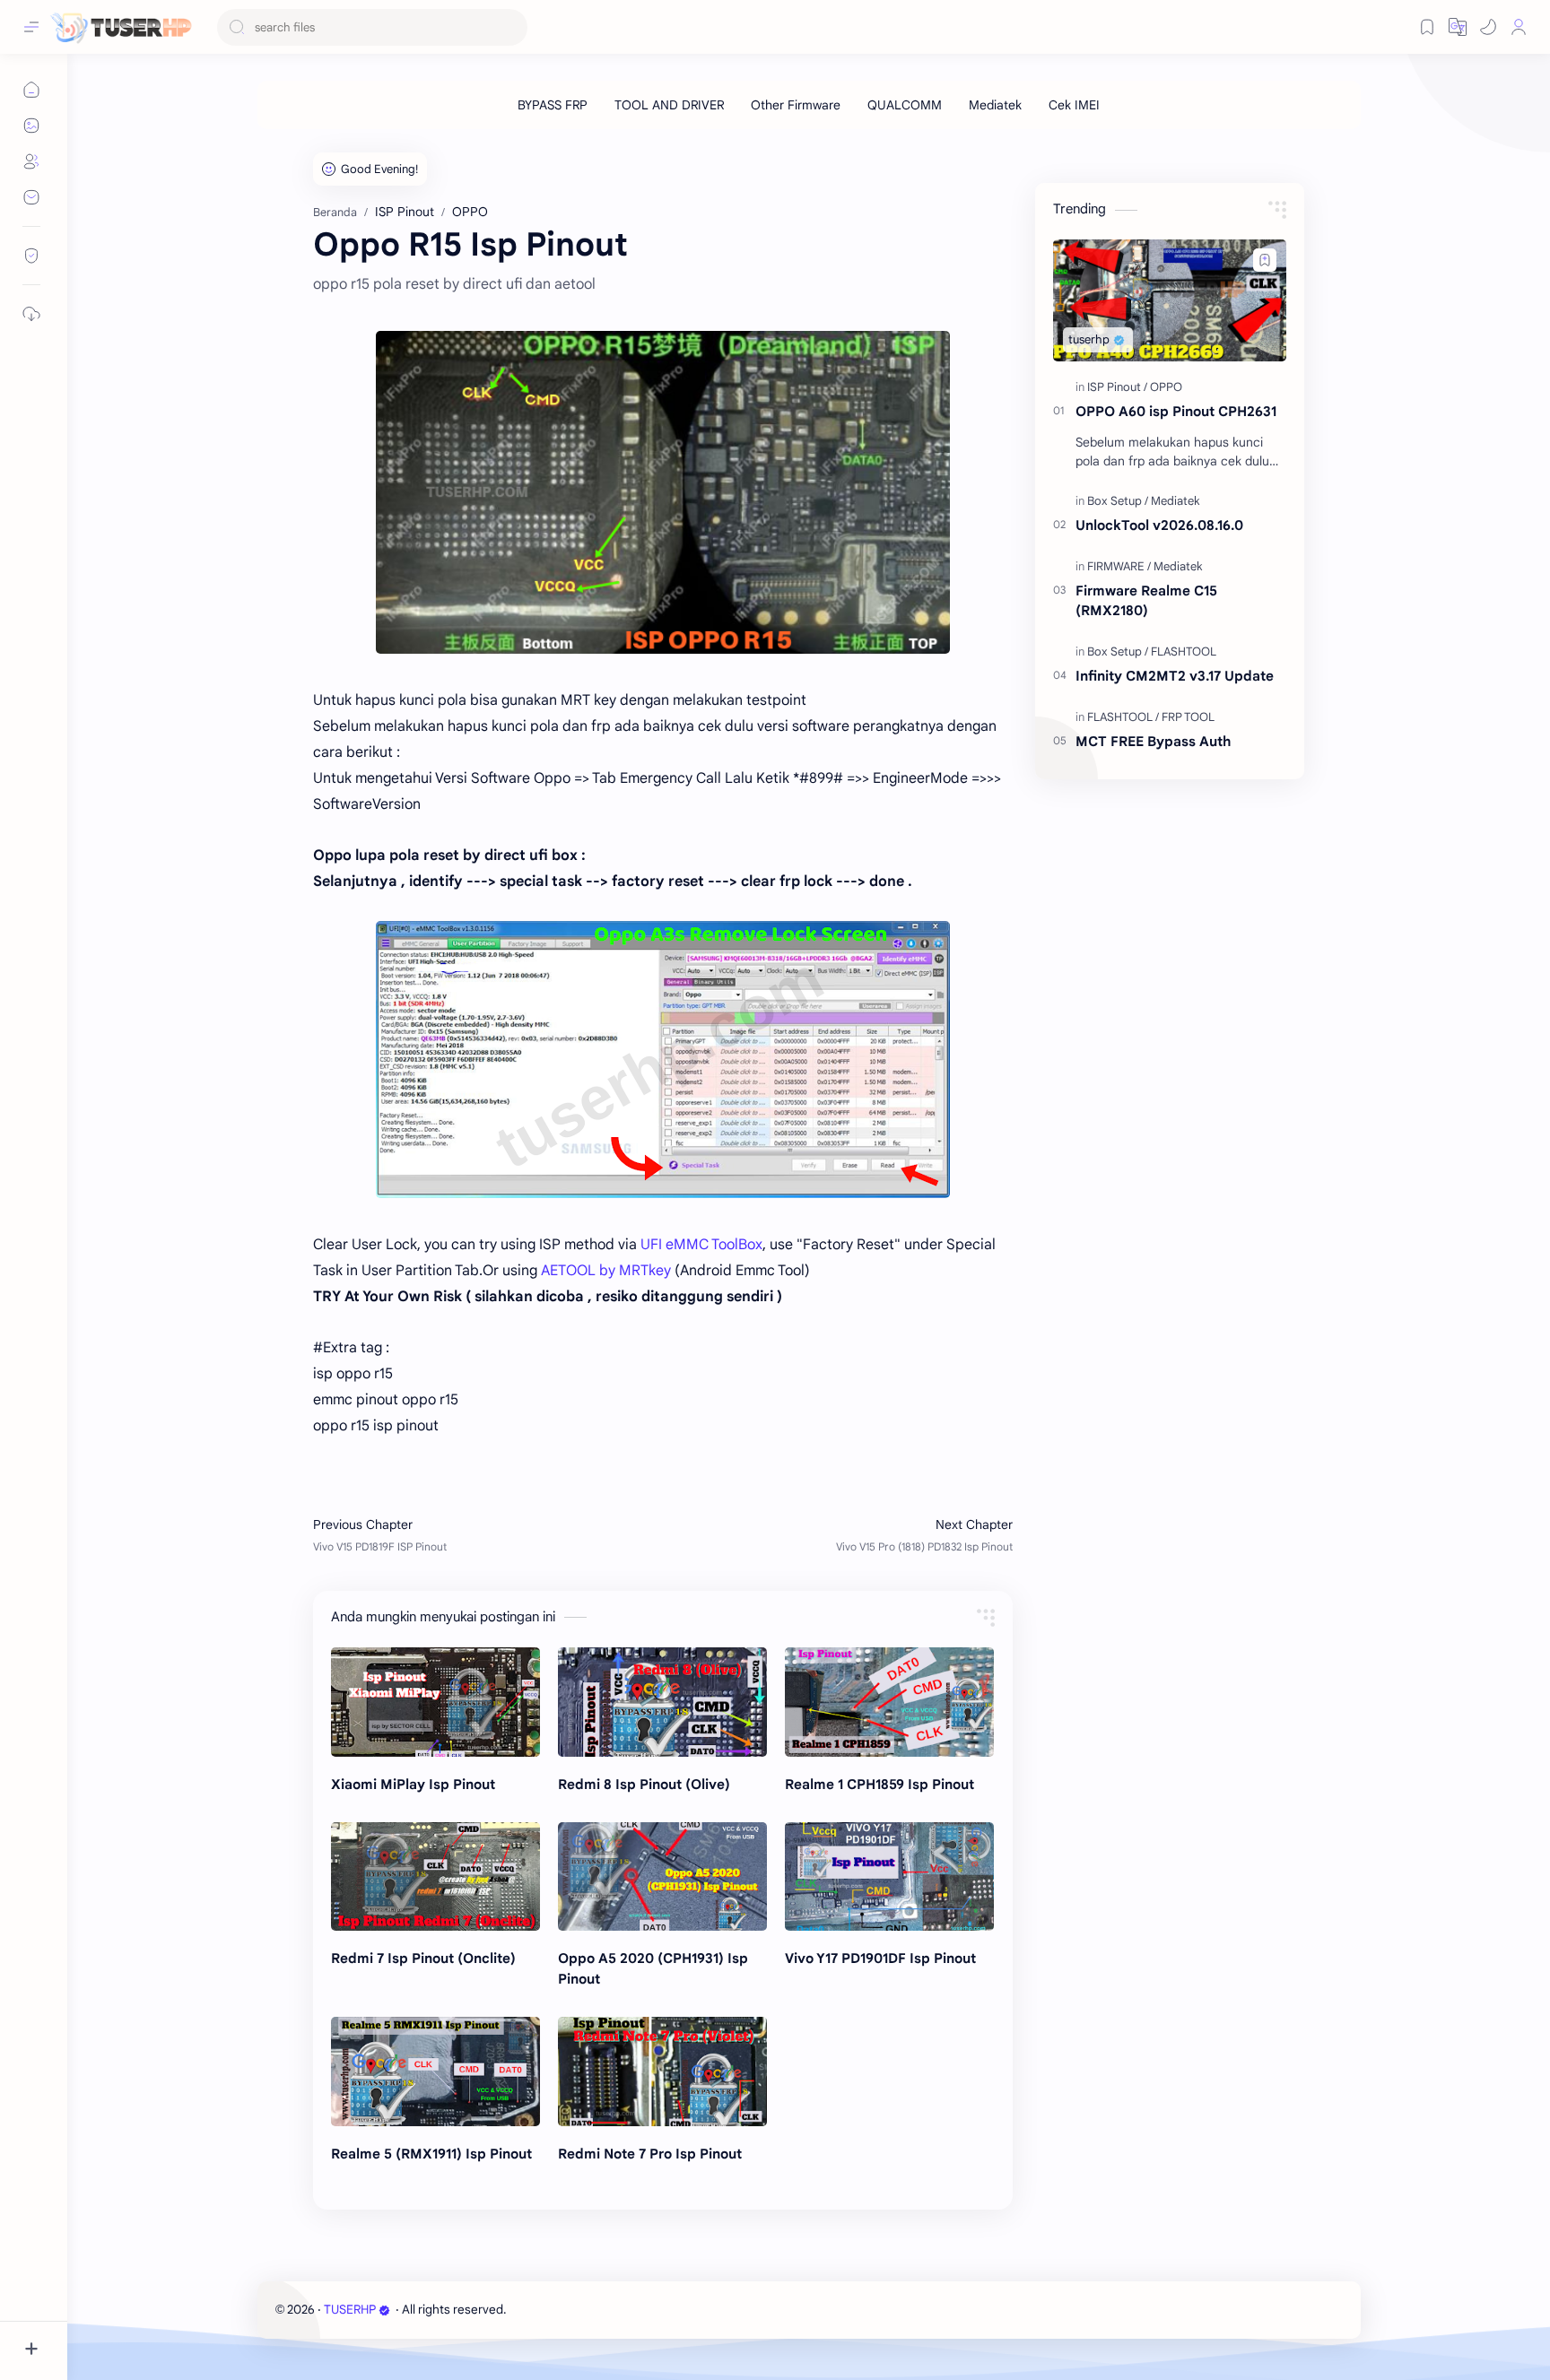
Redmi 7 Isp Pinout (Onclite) (423, 1958)
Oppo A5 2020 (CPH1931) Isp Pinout (653, 1968)
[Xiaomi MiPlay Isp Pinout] (435, 1702)
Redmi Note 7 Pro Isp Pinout (650, 2154)
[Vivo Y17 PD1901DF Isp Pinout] (889, 1877)
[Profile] (1519, 27)
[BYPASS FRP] (553, 105)
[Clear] (511, 27)
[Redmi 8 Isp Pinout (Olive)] (662, 1702)
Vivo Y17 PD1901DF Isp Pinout (880, 1958)
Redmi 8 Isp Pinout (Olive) (644, 1784)
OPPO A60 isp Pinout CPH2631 (1176, 411)
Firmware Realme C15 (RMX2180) (1146, 601)
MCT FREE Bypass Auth (1153, 741)
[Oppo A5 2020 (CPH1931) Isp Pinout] (662, 1877)
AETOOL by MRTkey (606, 1271)
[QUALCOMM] (905, 105)
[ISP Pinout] (1117, 387)
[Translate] (1458, 27)
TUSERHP (350, 2310)
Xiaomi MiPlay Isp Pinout (413, 1784)
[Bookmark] (1427, 27)
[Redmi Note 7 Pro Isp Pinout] (662, 2072)
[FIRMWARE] (1119, 566)
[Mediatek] (995, 105)
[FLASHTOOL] (1184, 651)
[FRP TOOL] (1188, 717)
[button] (1488, 27)
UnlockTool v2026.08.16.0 (1159, 525)
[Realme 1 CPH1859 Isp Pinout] (889, 1702)
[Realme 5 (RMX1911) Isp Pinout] (435, 2072)
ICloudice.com (605, 2310)
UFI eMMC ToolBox (701, 1245)
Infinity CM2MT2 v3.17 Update (1175, 676)
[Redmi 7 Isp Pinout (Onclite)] (435, 1877)
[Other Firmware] (796, 105)
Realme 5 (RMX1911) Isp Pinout (431, 2154)
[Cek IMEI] (1074, 105)
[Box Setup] (1118, 501)
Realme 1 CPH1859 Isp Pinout (879, 1784)
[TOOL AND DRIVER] (669, 105)
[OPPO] (1166, 387)
